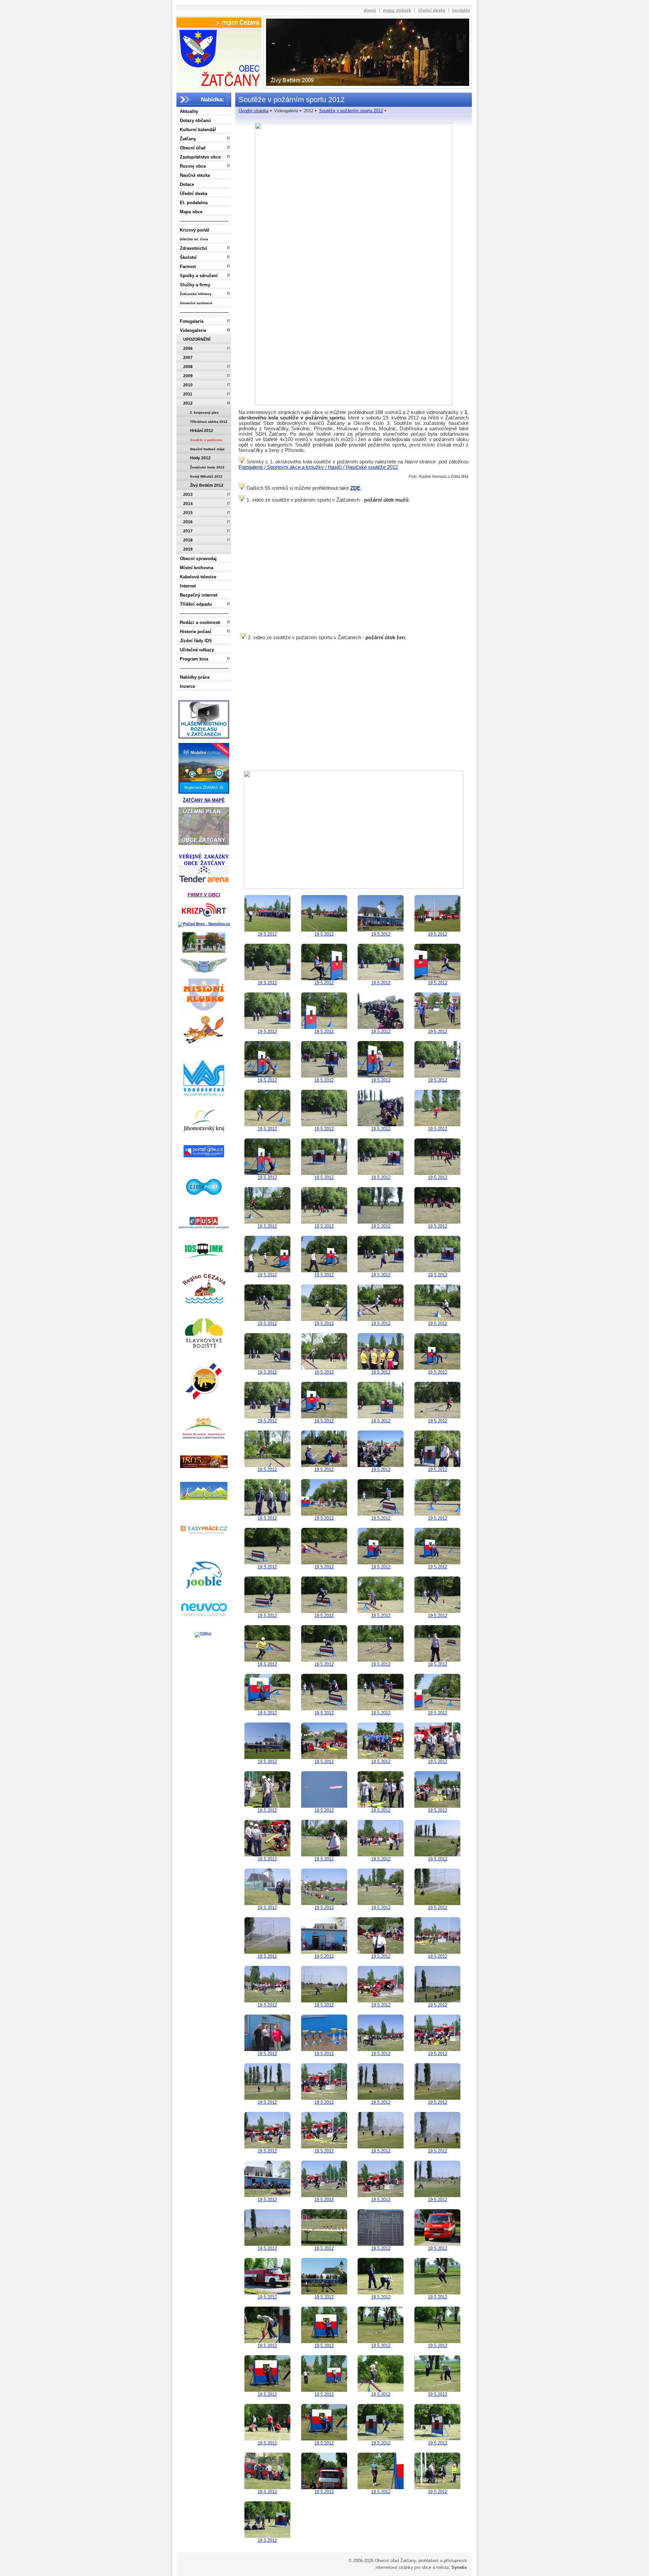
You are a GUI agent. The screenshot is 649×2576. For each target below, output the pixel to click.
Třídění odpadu (196, 604)
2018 (188, 540)
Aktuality (189, 111)
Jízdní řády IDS (196, 641)
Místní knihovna (197, 568)
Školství (188, 257)
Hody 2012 (200, 458)
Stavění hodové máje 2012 (207, 450)
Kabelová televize (198, 577)
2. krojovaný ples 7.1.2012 (204, 414)
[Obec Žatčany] (219, 56)
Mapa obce (191, 212)
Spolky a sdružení (199, 276)
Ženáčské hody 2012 (207, 467)
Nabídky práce (195, 677)
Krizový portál (195, 230)
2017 (188, 531)
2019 (188, 549)
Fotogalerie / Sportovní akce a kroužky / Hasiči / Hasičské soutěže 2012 (318, 467)
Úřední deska (194, 194)
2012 (188, 403)
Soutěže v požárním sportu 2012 (206, 441)
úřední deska (432, 10)
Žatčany (188, 139)
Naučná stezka (195, 175)
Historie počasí (196, 632)
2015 (188, 513)
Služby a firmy (195, 285)
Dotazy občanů (195, 121)
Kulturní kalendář (198, 130)
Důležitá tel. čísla (194, 239)
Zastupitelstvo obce (200, 157)
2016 (188, 522)
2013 (188, 495)
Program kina (194, 659)
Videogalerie (193, 330)
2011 (188, 394)
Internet (188, 586)
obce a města (435, 2567)
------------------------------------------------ (204, 221)
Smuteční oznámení (196, 303)
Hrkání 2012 (202, 431)
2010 (188, 385)
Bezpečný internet (199, 595)
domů (370, 10)
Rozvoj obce (193, 166)
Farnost (188, 267)
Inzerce (187, 686)
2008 (188, 367)
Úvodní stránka (254, 111)
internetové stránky (394, 2567)
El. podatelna (194, 203)
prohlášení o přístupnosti (443, 2561)
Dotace (187, 184)
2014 (188, 504)
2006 (188, 348)
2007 (188, 358)
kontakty (461, 10)
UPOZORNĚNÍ (197, 339)
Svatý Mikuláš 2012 (206, 476)
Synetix (459, 2567)
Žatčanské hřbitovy (196, 294)
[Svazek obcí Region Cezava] (219, 23)
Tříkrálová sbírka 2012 (209, 422)
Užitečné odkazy (197, 650)
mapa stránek (397, 10)
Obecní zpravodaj (198, 559)
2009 (188, 376)
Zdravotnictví (194, 248)
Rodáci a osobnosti (200, 622)
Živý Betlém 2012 (207, 485)
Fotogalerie (192, 321)
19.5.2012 (267, 934)
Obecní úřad (193, 148)
